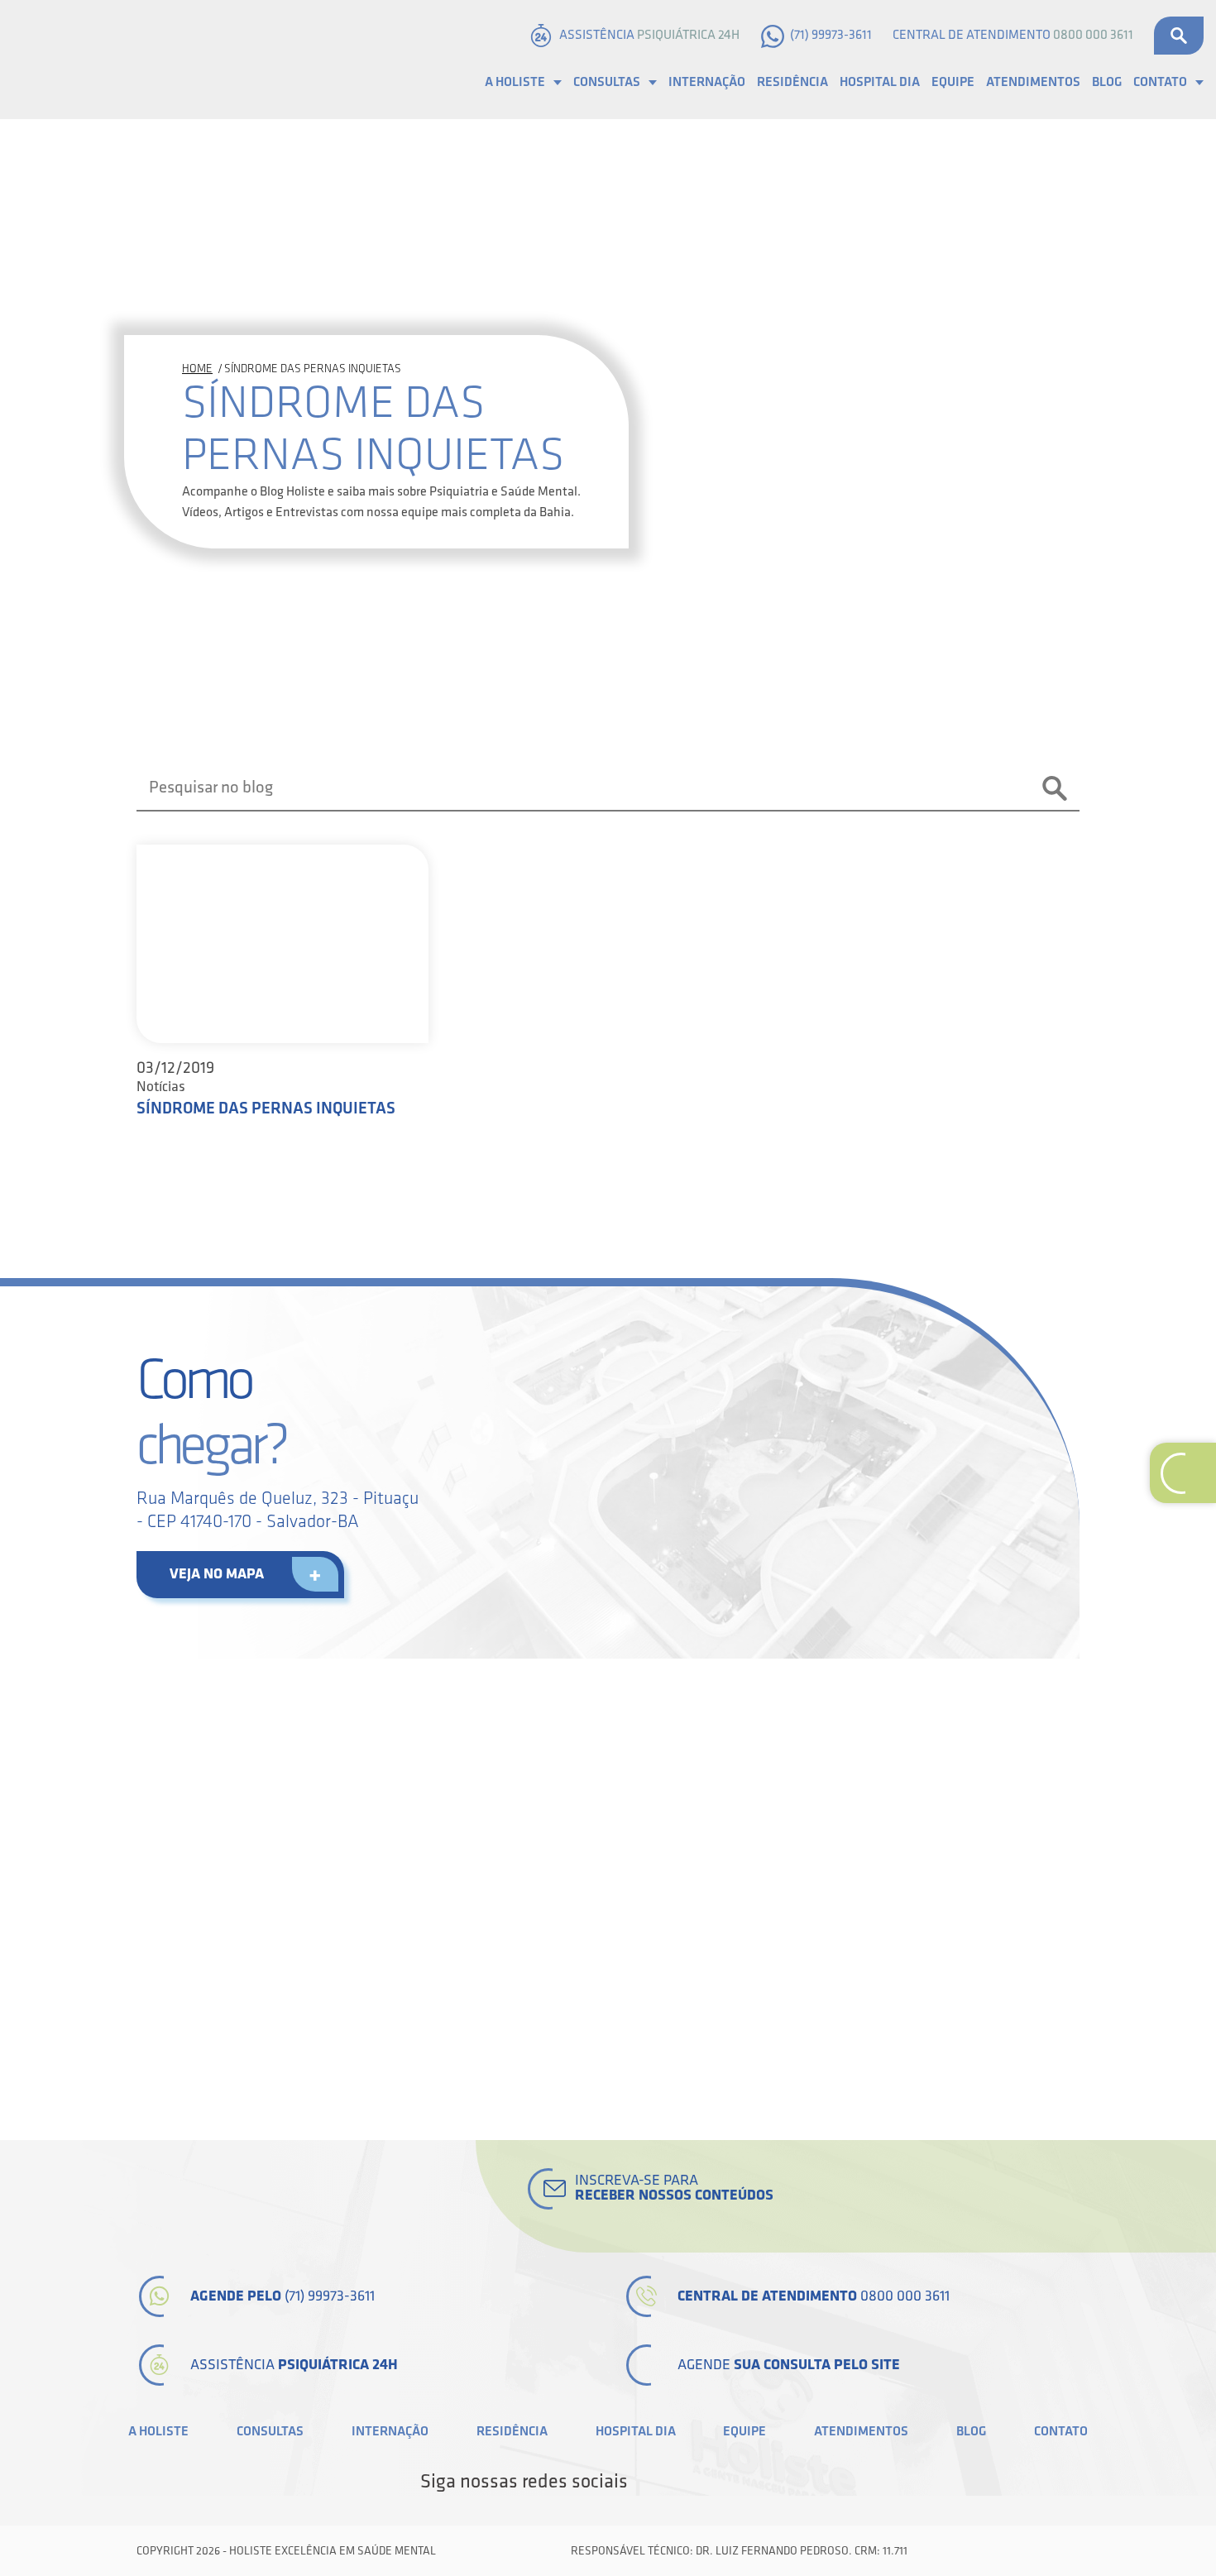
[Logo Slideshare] (759, 2482)
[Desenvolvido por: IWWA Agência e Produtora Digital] (1061, 2551)
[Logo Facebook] (646, 2482)
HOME (197, 369)
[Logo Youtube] (730, 2482)
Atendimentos (1033, 82)
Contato (1160, 82)
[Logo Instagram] (787, 2482)
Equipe (953, 82)
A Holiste (515, 82)
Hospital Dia (880, 82)
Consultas (607, 82)
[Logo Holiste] (95, 60)
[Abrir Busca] (1179, 36)
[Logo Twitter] (674, 2482)
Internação (707, 82)
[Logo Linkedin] (702, 2482)
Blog (1107, 82)
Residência (792, 82)
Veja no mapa (217, 1574)
